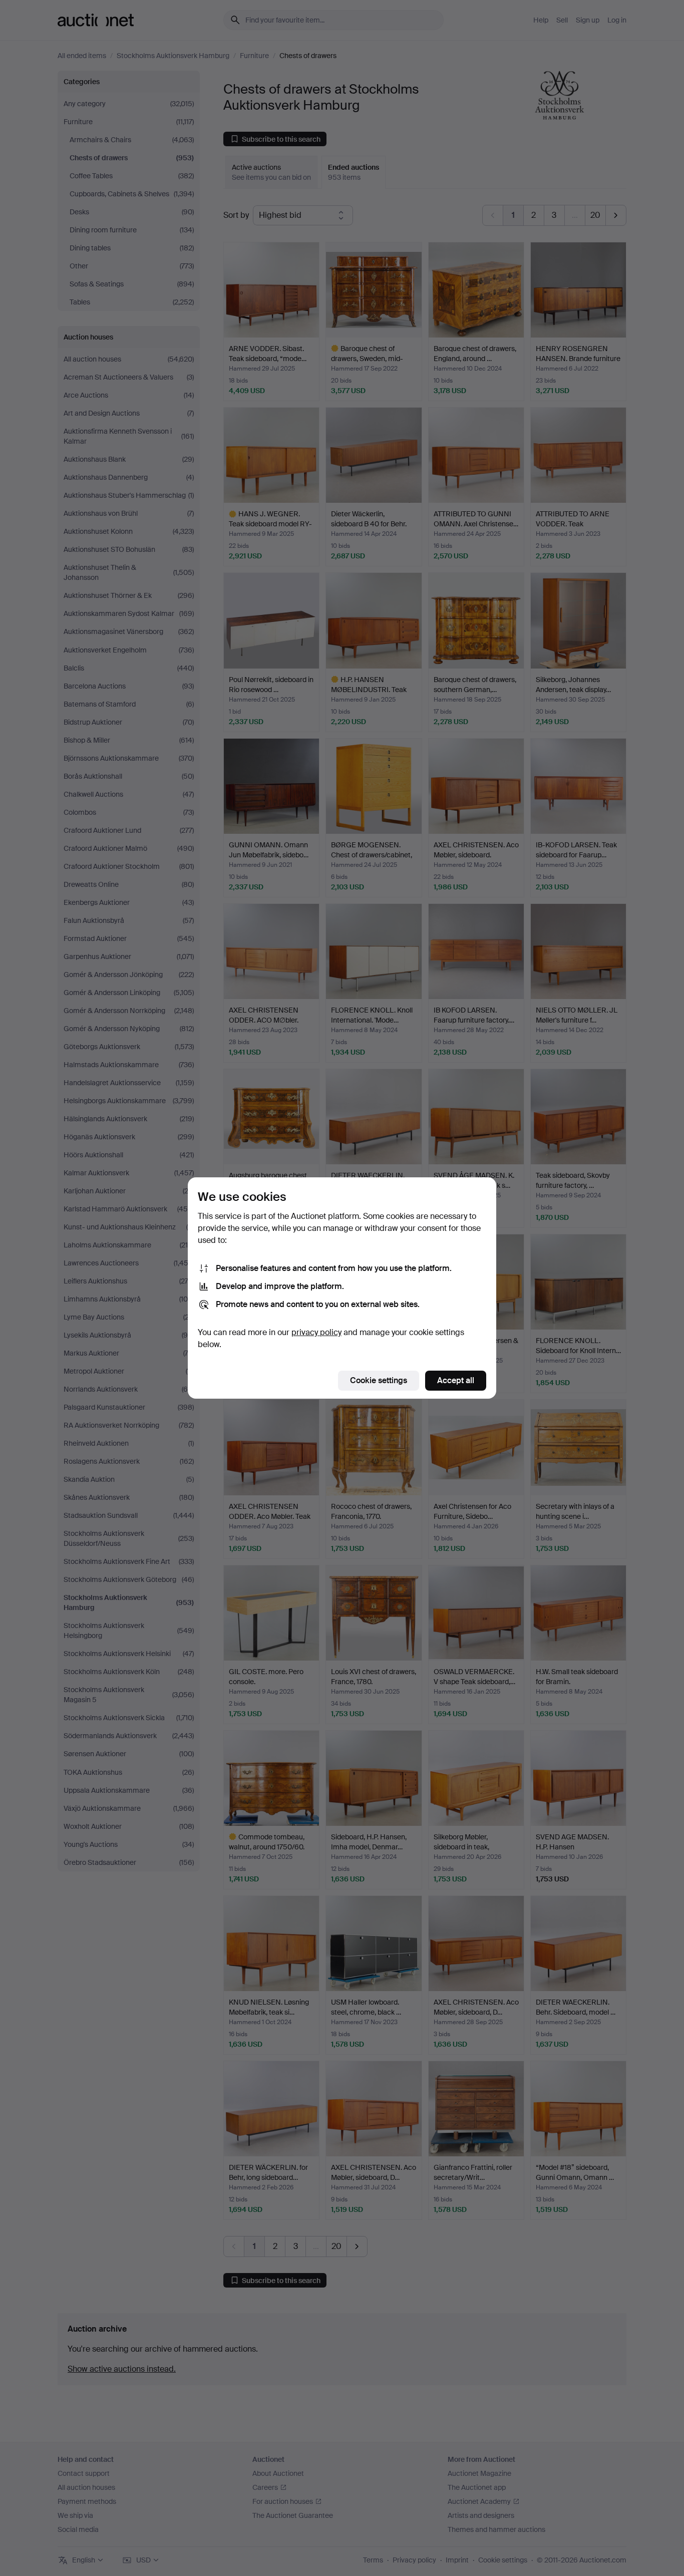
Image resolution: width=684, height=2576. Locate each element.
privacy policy (316, 1332)
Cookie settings (379, 1380)
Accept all (456, 1380)
